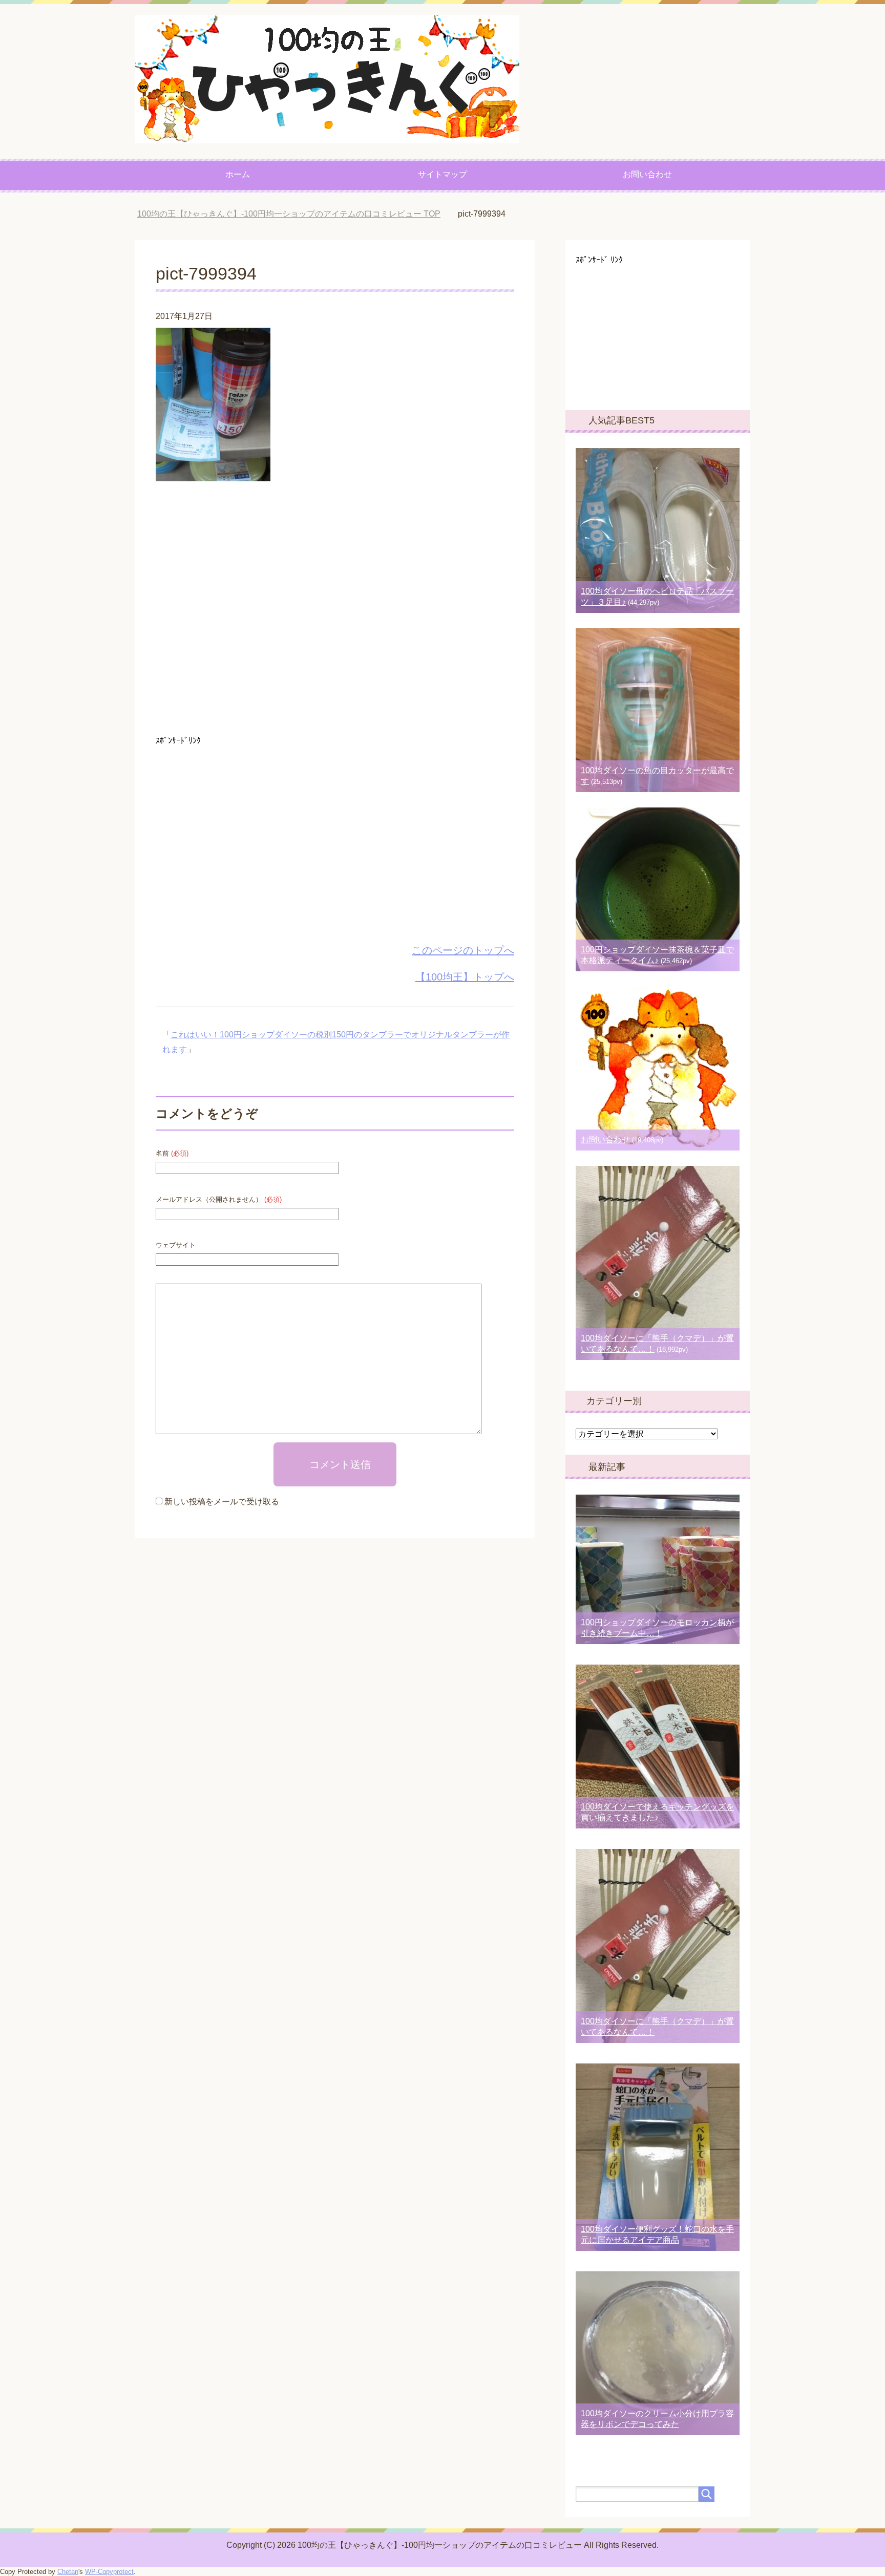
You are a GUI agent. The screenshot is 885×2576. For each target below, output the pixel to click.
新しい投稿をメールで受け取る (222, 1502)
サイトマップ (442, 174)
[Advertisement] (335, 612)
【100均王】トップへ (465, 977)
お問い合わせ (647, 174)
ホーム (238, 174)
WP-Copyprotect (109, 2572)
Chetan (68, 2572)
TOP (297, 214)
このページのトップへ (463, 950)
